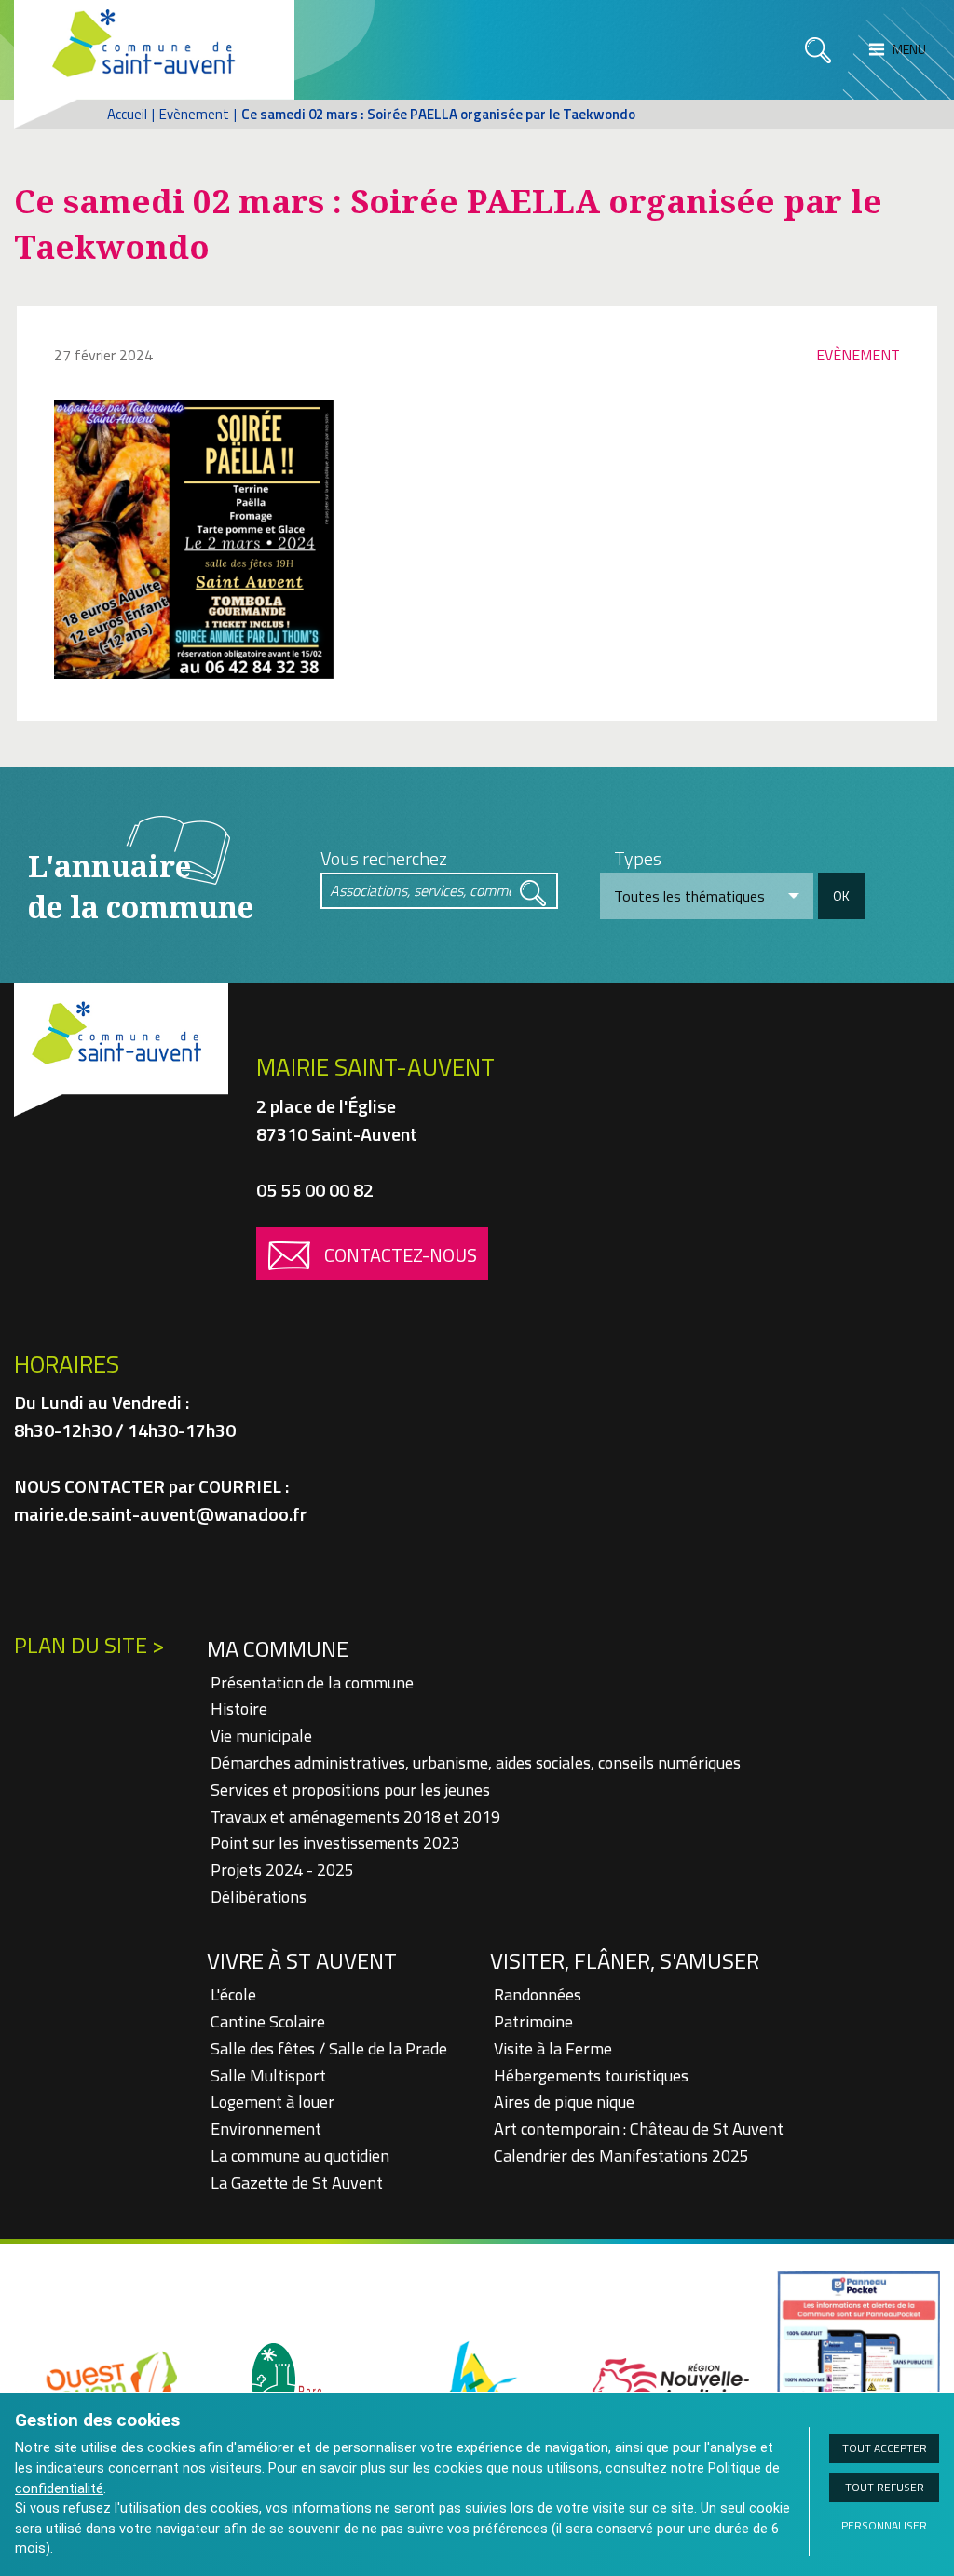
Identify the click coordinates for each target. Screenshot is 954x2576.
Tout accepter (885, 2448)
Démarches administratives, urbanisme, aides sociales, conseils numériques (476, 1763)
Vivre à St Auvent (302, 1960)
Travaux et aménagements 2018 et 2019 (355, 1817)
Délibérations (259, 1897)
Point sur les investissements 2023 (335, 1843)
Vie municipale (261, 1735)
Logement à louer (273, 2101)
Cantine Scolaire (268, 2021)
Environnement (266, 2129)
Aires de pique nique (564, 2101)
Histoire (239, 1708)
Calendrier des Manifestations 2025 (621, 2156)
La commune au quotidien (300, 2156)
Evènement (194, 114)
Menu (908, 49)
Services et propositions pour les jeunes (350, 1790)
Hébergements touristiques (591, 2075)
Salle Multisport (268, 2075)
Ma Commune (278, 1648)
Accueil (127, 114)
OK (841, 895)
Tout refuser (885, 2487)
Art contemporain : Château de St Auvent (639, 2129)
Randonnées (538, 1994)
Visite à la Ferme (553, 2048)
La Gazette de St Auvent (297, 2183)
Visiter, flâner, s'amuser (625, 1960)
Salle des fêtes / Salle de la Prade (329, 2048)
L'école (233, 1994)
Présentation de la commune (312, 1682)
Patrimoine (533, 2021)
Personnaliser (884, 2525)
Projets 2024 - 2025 (282, 1870)
